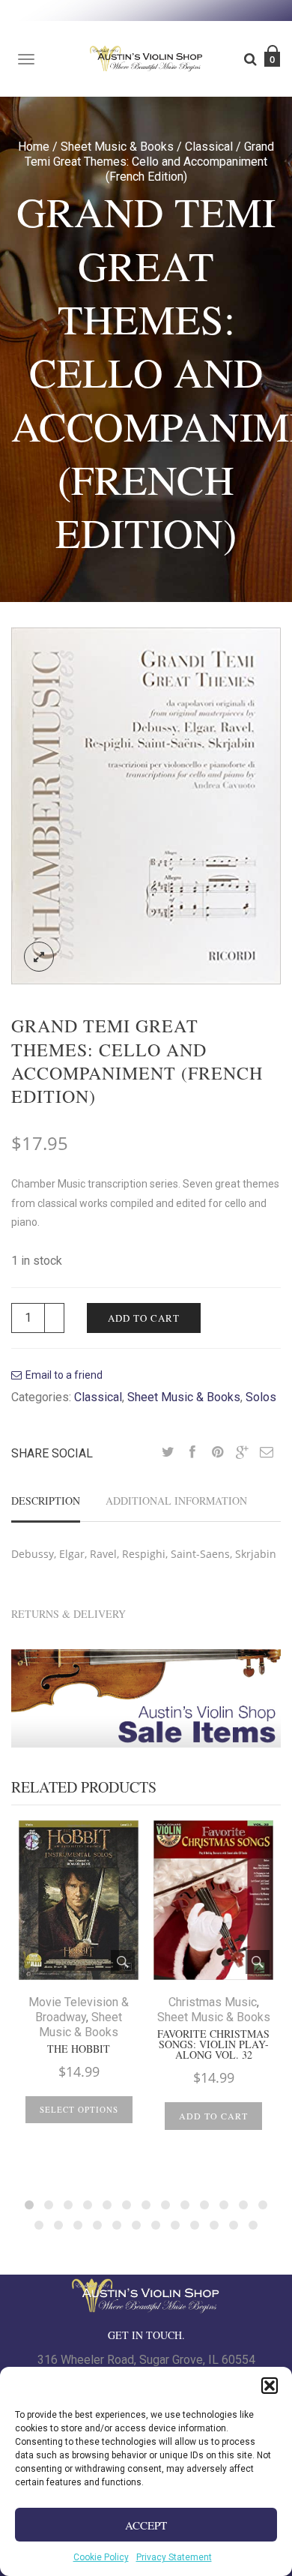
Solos (261, 1397)
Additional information (176, 1501)
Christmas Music (213, 2002)
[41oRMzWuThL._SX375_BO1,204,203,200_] (146, 805)
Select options (79, 2109)
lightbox (39, 957)
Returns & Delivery (69, 1614)
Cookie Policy (101, 2557)
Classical (209, 147)
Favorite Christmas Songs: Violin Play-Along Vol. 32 (213, 2044)
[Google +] (242, 1453)
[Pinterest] (217, 1453)
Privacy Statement (174, 2557)
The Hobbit (79, 2049)
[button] (270, 2386)
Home (34, 147)
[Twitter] (168, 1453)
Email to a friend (64, 1375)
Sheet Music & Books (117, 147)
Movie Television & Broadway (79, 2010)
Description (46, 1501)
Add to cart (144, 1318)
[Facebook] (192, 1453)
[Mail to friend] (267, 1453)
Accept (146, 2525)
